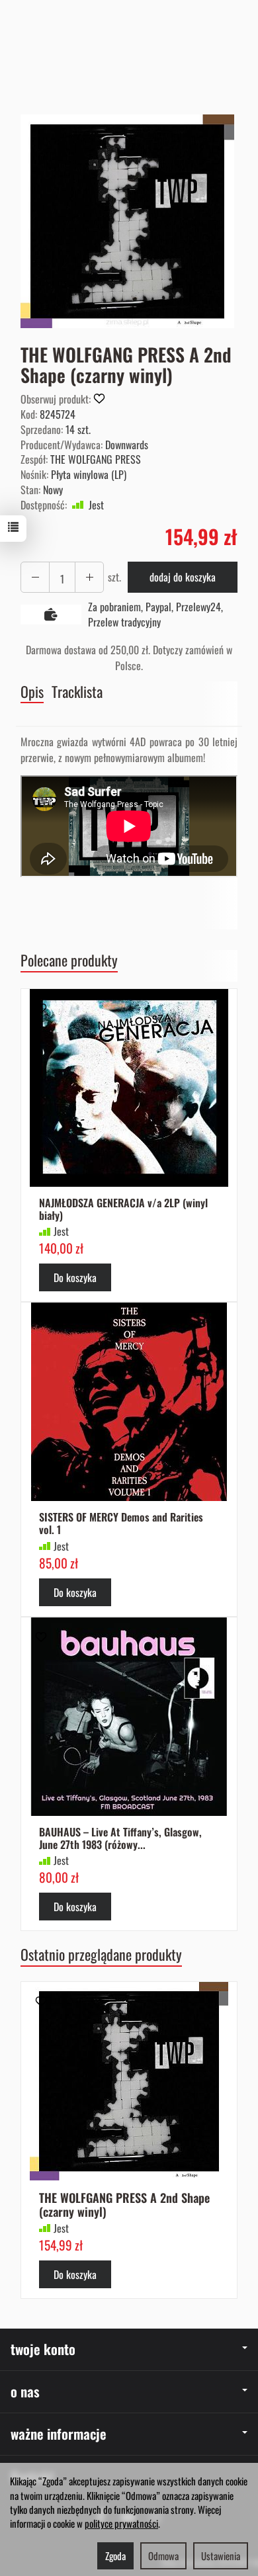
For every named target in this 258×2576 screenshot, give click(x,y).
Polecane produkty (69, 960)
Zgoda (115, 2555)
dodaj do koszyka (183, 577)
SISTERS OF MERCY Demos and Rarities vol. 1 (121, 1523)
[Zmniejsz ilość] (89, 577)
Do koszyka (75, 1277)
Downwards (127, 445)
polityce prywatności (121, 2523)
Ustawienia (221, 2555)
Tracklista (77, 692)
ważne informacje (59, 2433)
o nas (25, 2391)
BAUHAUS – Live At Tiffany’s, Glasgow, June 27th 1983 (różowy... (120, 1838)
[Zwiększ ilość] (35, 577)
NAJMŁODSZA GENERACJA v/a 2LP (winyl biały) (123, 1209)
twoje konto (43, 2349)
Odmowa (163, 2555)
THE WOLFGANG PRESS (96, 459)
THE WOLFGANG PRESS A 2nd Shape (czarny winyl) (124, 2205)
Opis (32, 692)
